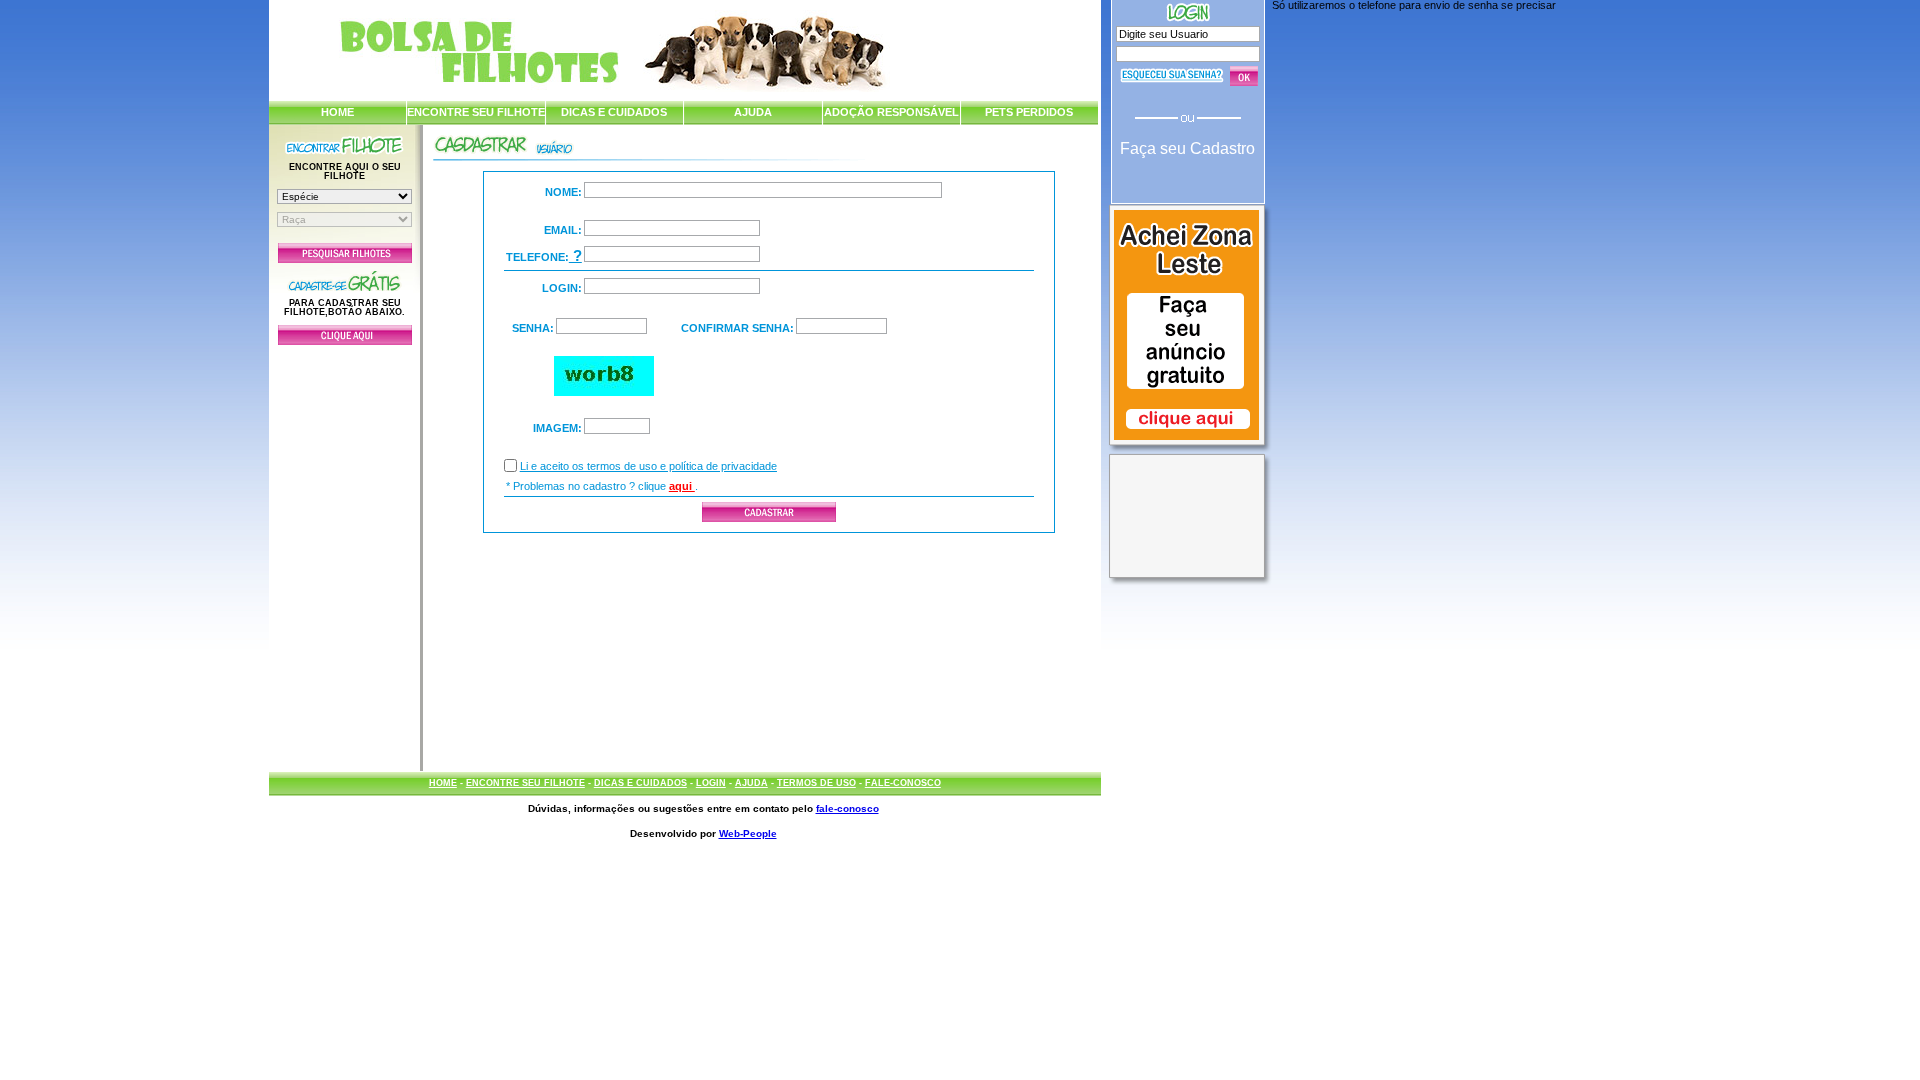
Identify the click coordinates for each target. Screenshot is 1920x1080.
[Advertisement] (345, 553)
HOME (337, 112)
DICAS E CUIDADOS (614, 112)
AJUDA (753, 112)
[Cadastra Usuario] (345, 341)
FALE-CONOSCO (903, 783)
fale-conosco (847, 808)
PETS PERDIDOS (1029, 112)
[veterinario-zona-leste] (1186, 442)
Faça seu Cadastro (1187, 148)
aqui (682, 486)
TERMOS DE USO (816, 783)
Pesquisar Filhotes (345, 253)
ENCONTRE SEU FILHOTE (476, 112)
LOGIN (711, 783)
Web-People (748, 833)
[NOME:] (763, 190)
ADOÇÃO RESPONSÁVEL (891, 112)
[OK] (1244, 76)
